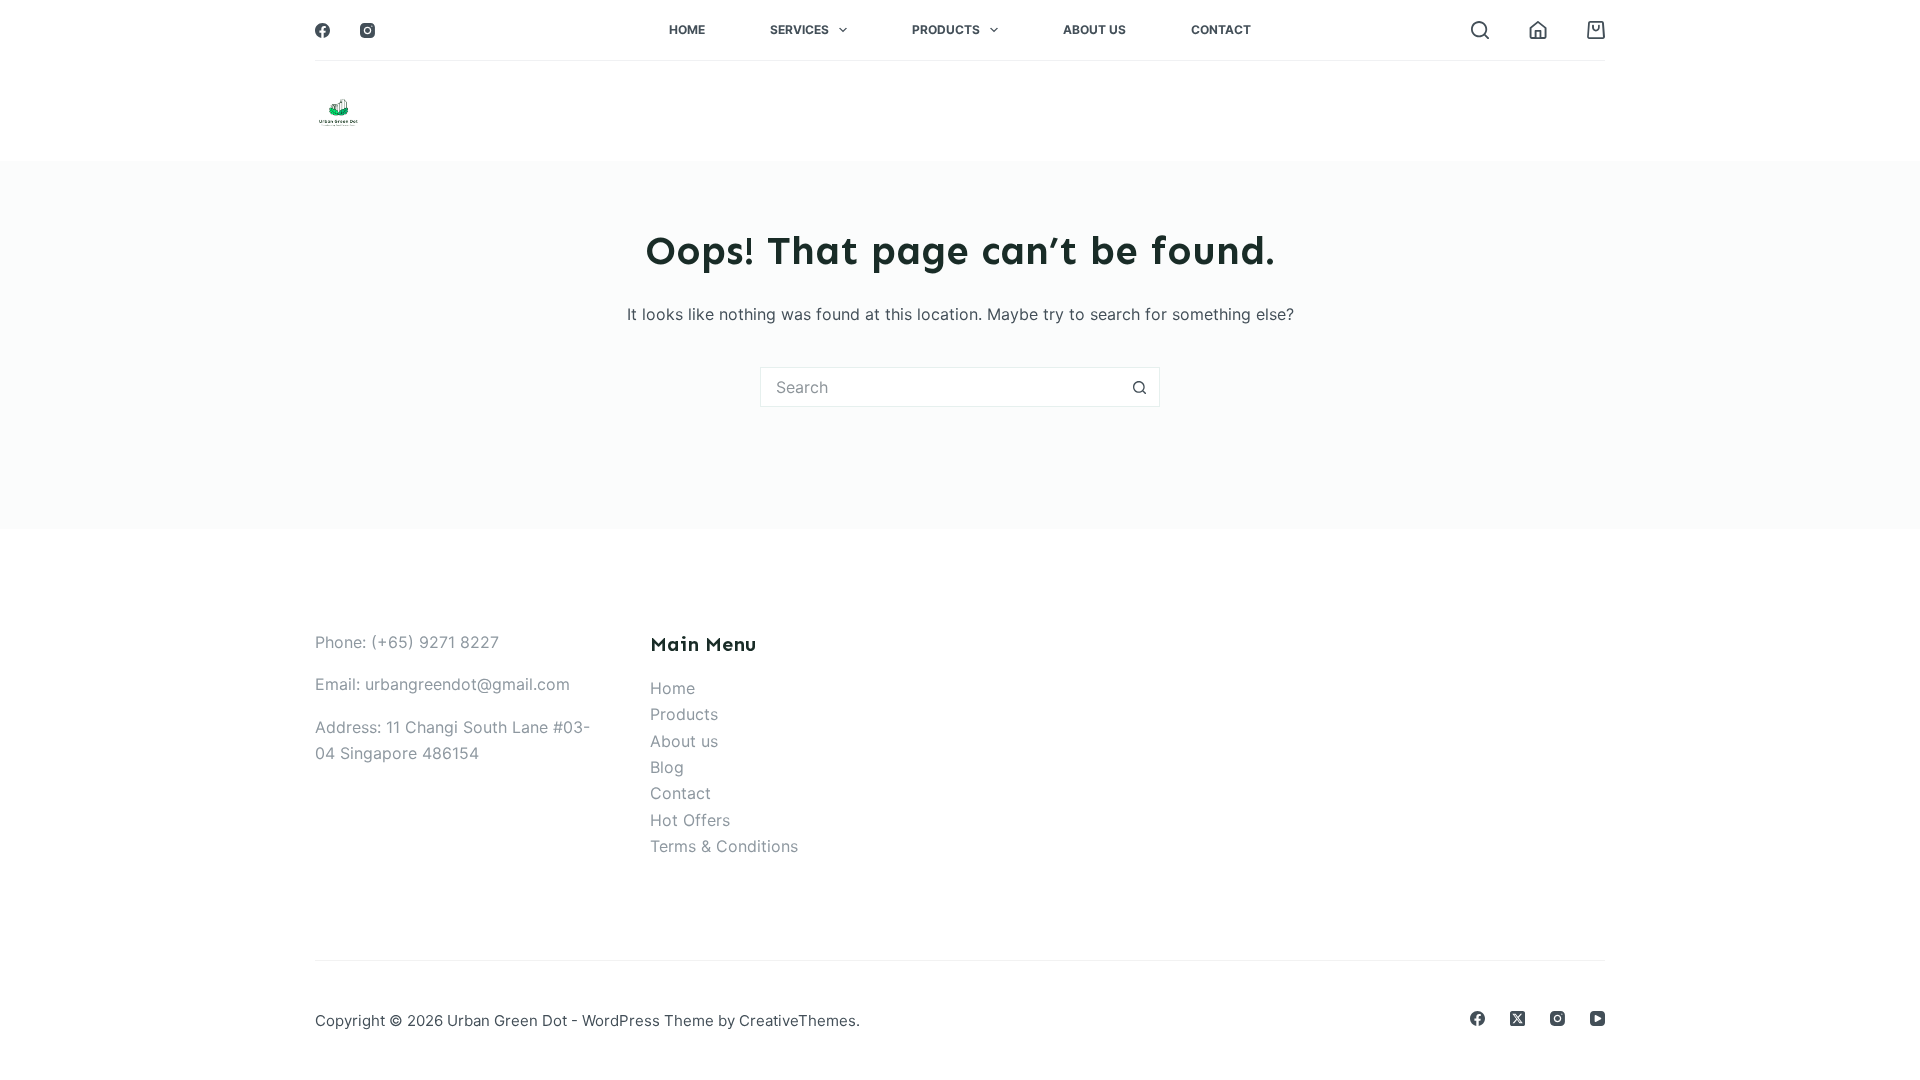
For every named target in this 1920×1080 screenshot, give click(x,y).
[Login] (1538, 30)
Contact (1221, 29)
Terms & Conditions (724, 846)
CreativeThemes (797, 1020)
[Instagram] (367, 30)
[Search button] (1140, 387)
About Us (1094, 29)
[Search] (1480, 30)
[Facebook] (322, 30)
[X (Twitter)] (1517, 1018)
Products (946, 29)
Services (799, 29)
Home (687, 29)
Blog (667, 767)
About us (684, 741)
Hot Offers (690, 820)
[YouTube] (1597, 1018)
